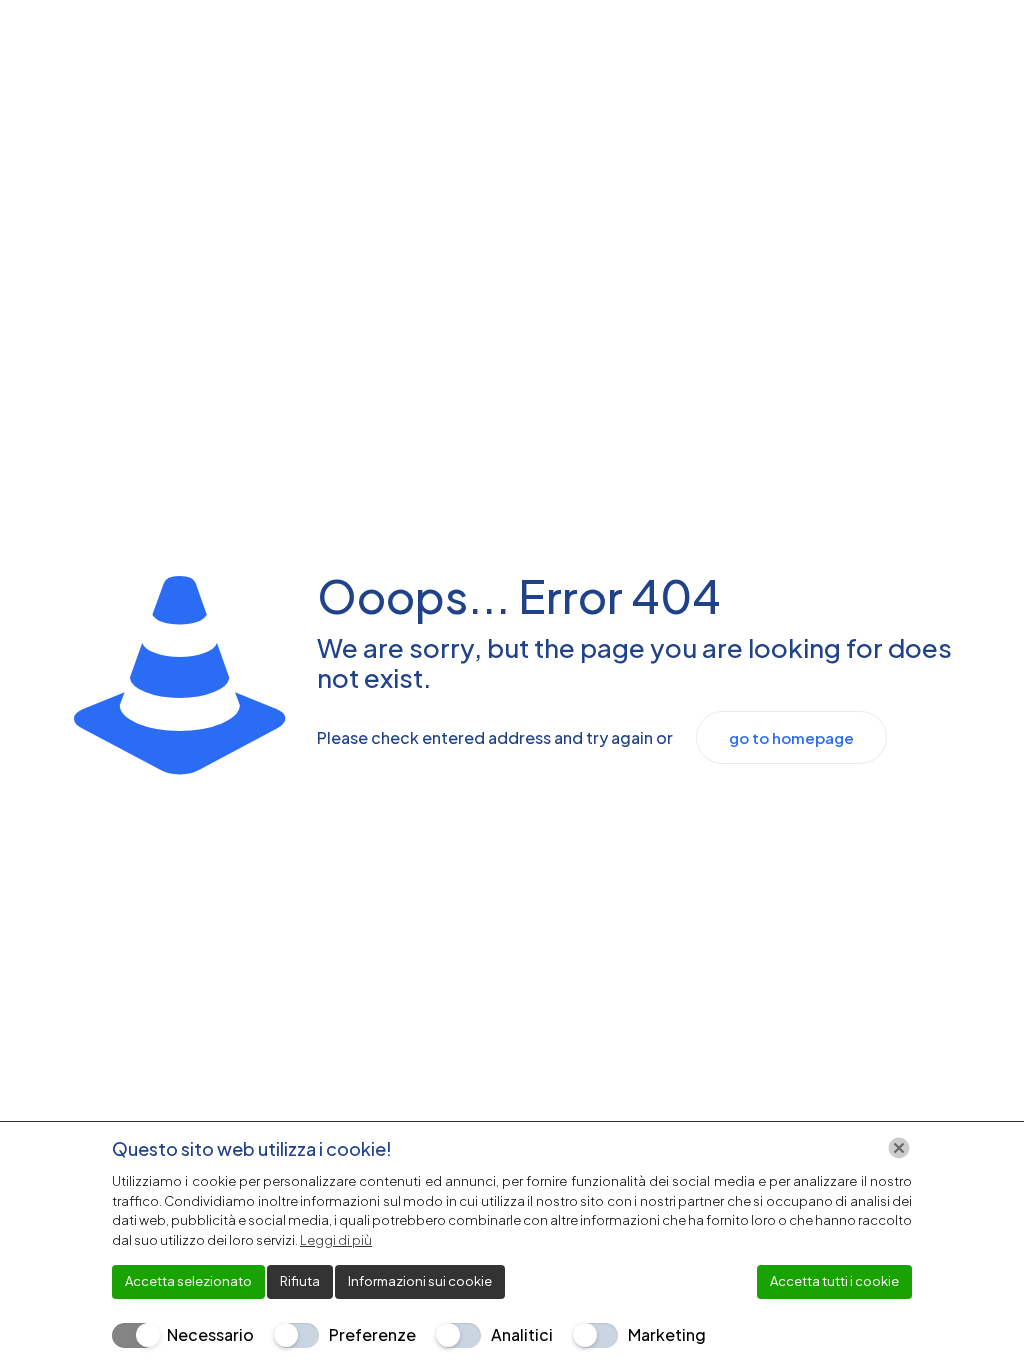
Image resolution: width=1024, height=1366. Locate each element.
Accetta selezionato (188, 1281)
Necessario (210, 1334)
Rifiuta (300, 1281)
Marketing (667, 1334)
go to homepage (791, 737)
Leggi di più (336, 1240)
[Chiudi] (899, 1148)
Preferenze (372, 1334)
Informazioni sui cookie (420, 1281)
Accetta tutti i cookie (834, 1281)
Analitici (522, 1334)
